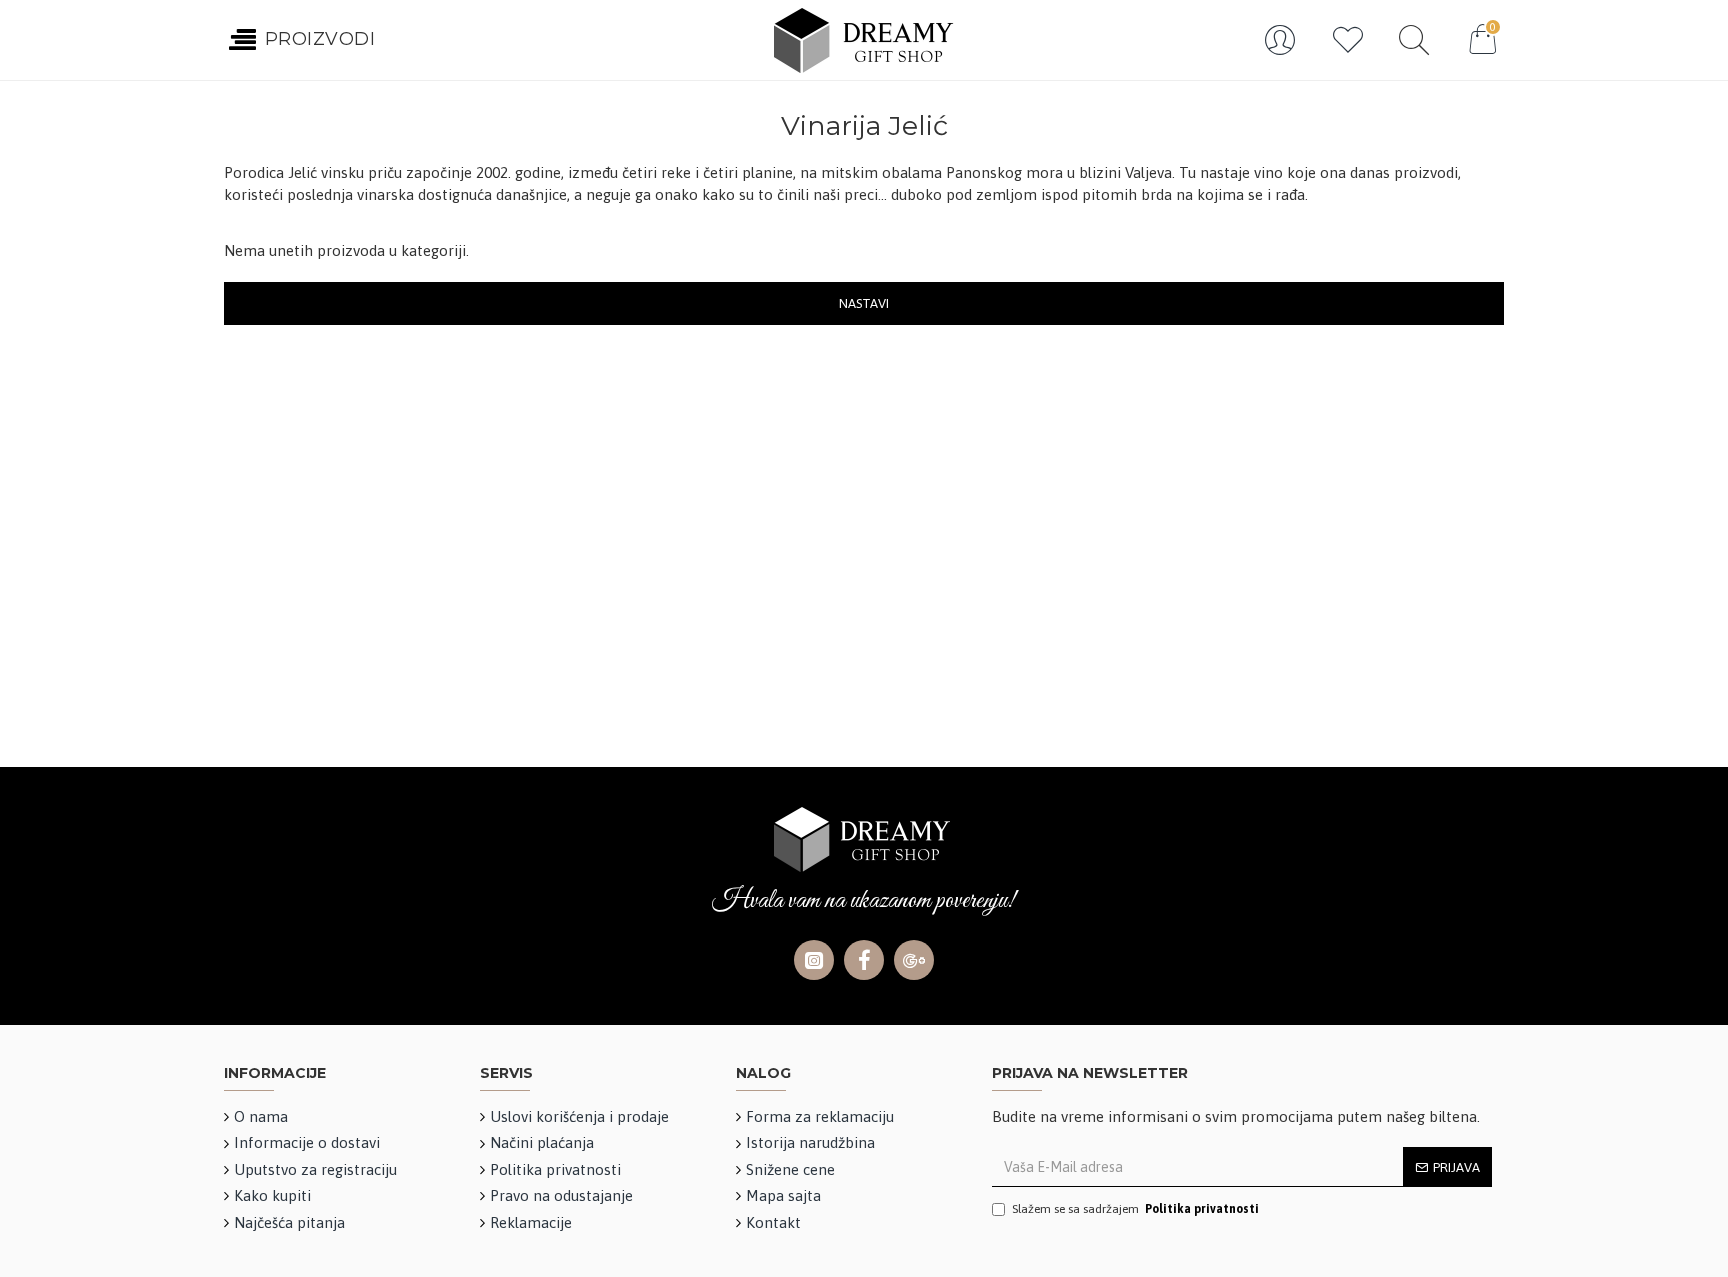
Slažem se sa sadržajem (1135, 1209)
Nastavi (864, 303)
